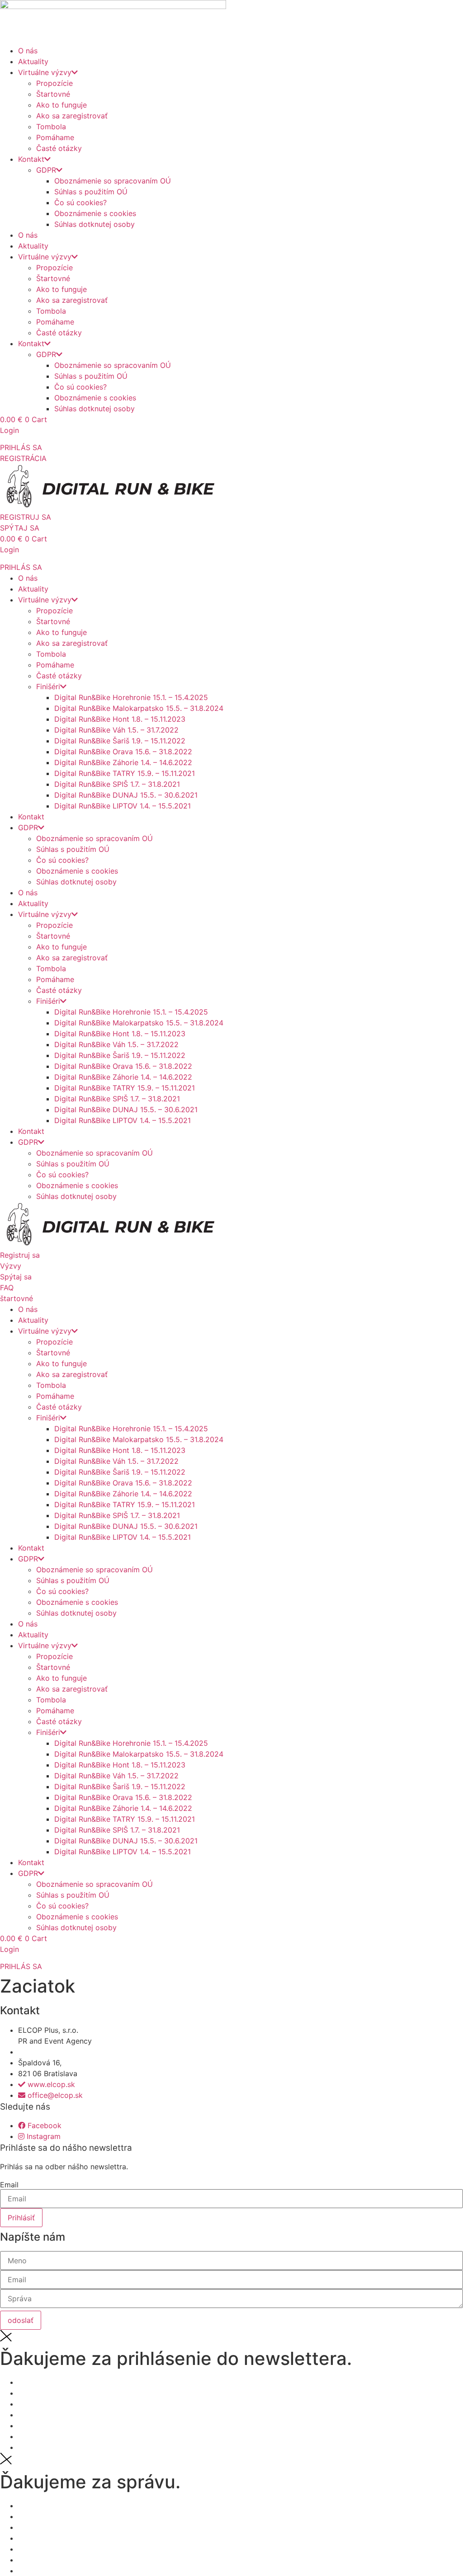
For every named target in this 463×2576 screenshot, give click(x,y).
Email (9, 2185)
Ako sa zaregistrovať (72, 116)
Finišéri (48, 686)
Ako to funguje (61, 105)
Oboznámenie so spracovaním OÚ (113, 181)
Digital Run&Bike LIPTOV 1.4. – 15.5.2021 (123, 806)
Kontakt (31, 159)
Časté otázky (59, 148)
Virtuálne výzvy (45, 72)
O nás (28, 51)
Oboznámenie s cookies (95, 213)
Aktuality (33, 61)
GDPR (46, 170)
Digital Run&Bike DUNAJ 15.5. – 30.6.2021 (126, 795)
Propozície (54, 83)
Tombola (51, 127)
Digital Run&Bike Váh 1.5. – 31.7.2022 (116, 730)
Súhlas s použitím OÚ (91, 192)
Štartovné (53, 94)
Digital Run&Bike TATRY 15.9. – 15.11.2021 (125, 773)
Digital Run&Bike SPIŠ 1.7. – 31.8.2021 (117, 784)
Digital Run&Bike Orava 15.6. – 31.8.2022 (123, 752)
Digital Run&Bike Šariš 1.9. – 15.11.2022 (120, 741)
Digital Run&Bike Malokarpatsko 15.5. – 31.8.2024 (139, 708)
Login (9, 430)
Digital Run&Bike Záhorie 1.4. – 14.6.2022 (123, 762)
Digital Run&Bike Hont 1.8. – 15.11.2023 (120, 719)
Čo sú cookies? (80, 202)
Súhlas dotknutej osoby (94, 224)
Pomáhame (55, 137)
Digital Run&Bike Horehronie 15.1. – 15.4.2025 (131, 697)
